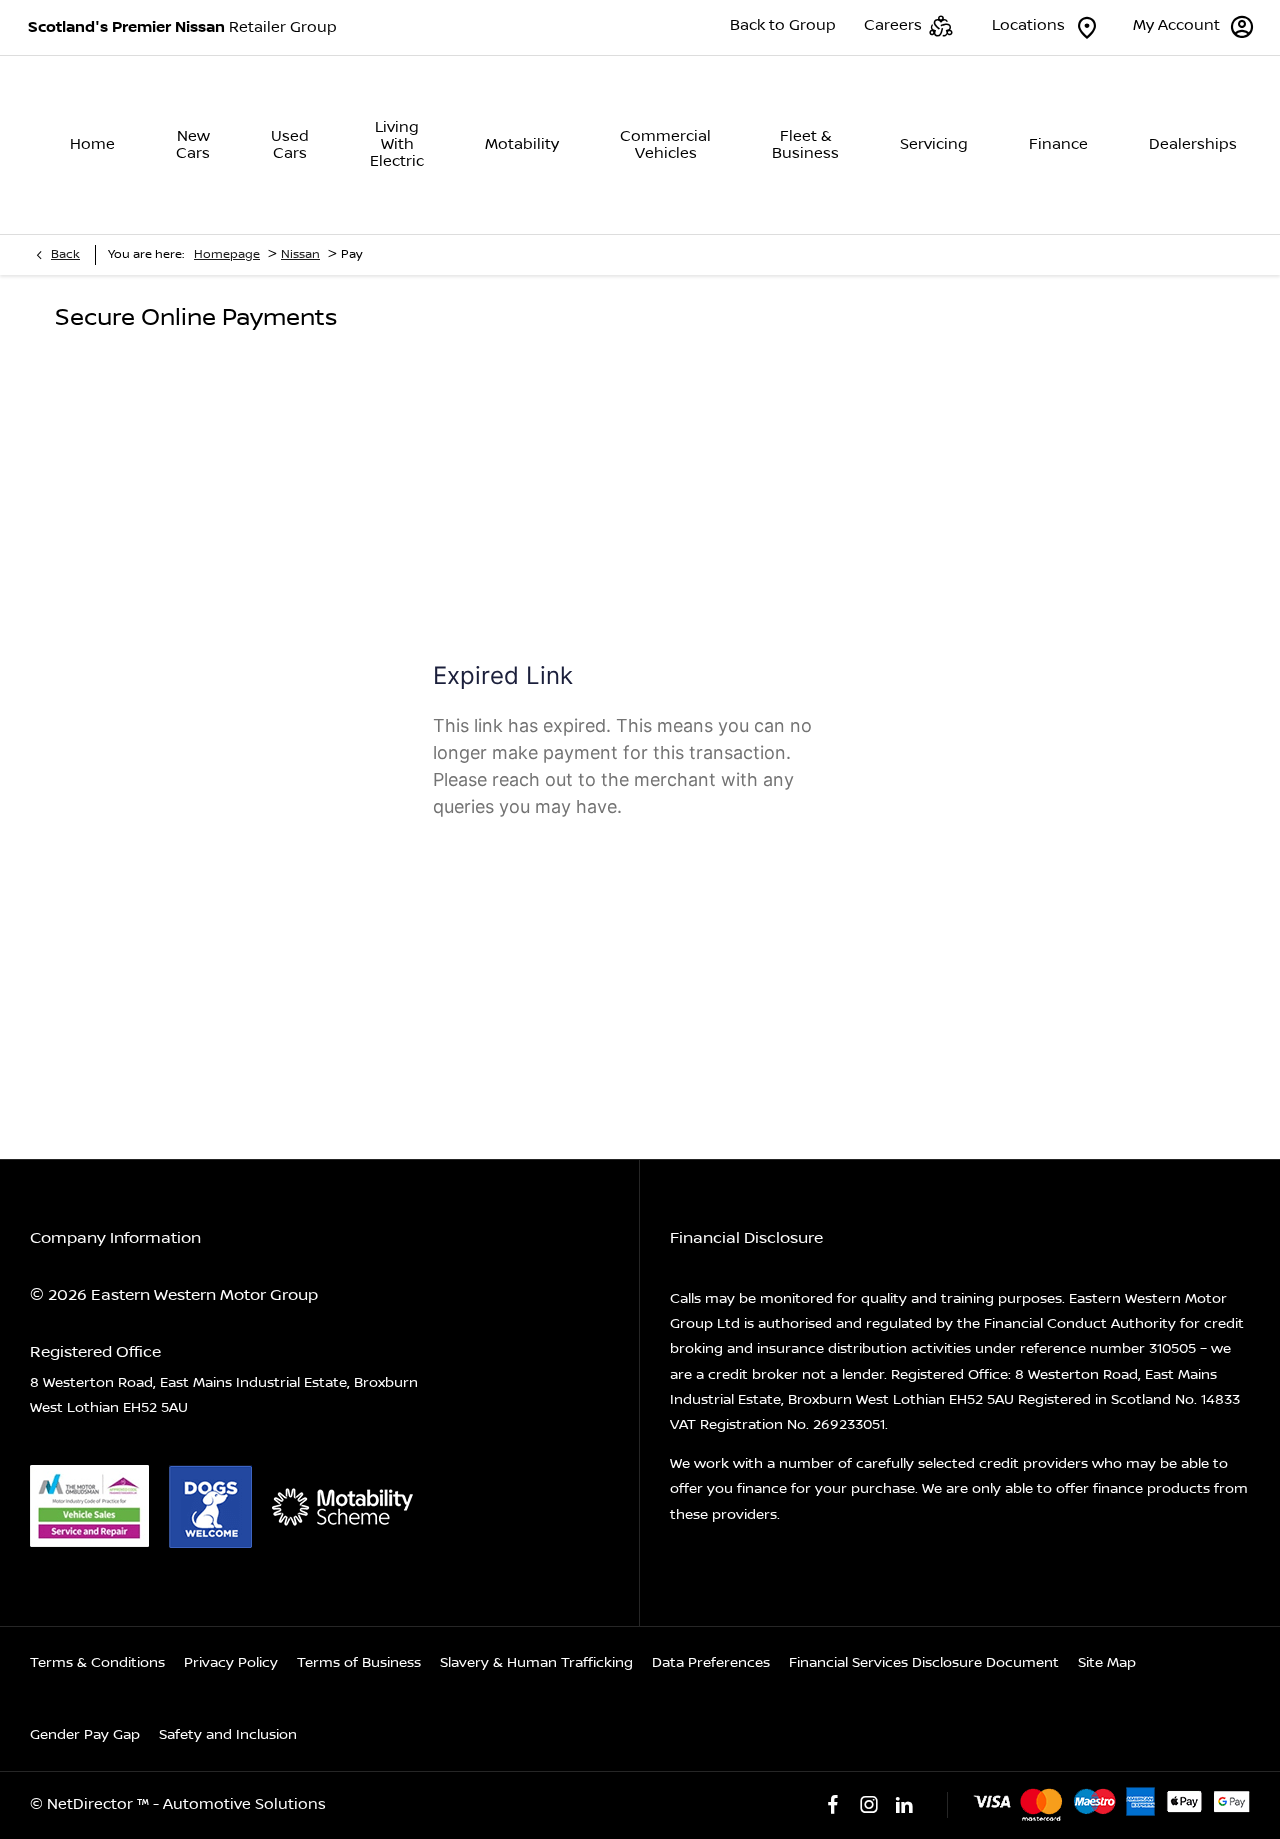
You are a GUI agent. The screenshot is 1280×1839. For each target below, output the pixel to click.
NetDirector (92, 1804)
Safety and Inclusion (228, 1735)
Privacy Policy (231, 1663)
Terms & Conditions (97, 1663)
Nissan (300, 254)
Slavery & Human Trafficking (536, 1663)
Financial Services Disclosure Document (924, 1663)
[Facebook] (833, 1805)
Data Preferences (711, 1663)
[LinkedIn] (904, 1805)
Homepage (227, 254)
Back (65, 254)
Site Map (1107, 1663)
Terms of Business (359, 1663)
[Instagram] (869, 1805)
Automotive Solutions (244, 1804)
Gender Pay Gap (85, 1735)
